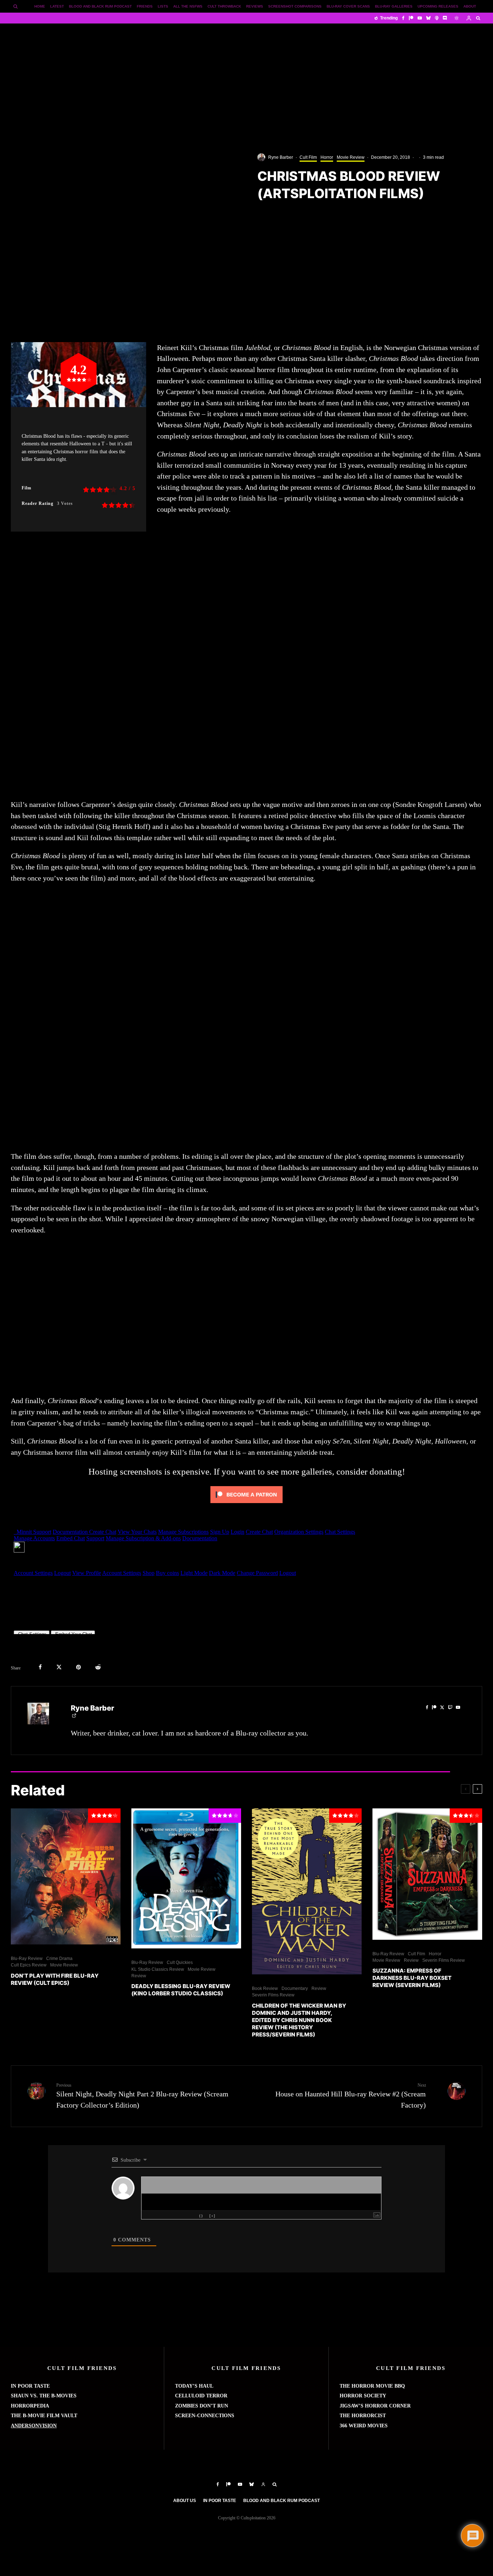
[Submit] (98, 1667)
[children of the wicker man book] (307, 1891)
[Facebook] (403, 18)
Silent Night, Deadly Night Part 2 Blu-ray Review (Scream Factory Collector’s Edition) (142, 2096)
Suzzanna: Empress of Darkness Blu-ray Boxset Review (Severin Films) (412, 1978)
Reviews (255, 6)
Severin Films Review (273, 1995)
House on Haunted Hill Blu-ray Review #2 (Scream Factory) (351, 2096)
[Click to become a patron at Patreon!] (247, 1504)
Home (40, 6)
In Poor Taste (220, 2501)
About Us (185, 2501)
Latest (57, 6)
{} (201, 2216)
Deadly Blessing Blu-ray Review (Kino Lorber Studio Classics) (181, 1990)
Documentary (295, 1988)
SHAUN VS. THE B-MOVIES (44, 2396)
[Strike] (162, 2216)
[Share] (40, 1667)
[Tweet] (59, 1667)
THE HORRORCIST (363, 2416)
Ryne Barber (281, 157)
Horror (327, 157)
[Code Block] (187, 2216)
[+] (212, 2216)
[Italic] (150, 2216)
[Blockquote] (180, 2216)
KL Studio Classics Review (158, 1969)
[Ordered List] (168, 2216)
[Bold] (144, 2216)
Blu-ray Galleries (394, 6)
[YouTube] (420, 18)
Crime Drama (59, 1959)
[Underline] (156, 2216)
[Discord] (445, 18)
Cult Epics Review (29, 1965)
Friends (145, 6)
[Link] (193, 2216)
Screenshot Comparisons (295, 6)
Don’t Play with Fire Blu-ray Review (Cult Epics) (55, 1979)
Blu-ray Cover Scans (348, 6)
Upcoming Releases (438, 6)
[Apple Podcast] (437, 18)
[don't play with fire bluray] (66, 1876)
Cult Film (308, 157)
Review (139, 1976)
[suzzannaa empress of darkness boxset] (427, 1874)
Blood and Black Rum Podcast (100, 6)
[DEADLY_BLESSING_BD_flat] (186, 1878)
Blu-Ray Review (27, 1959)
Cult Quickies (180, 1962)
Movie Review (351, 157)
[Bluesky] (428, 18)
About (470, 6)
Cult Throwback (224, 6)
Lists (163, 6)
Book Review (265, 1988)
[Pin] (78, 1667)
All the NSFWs (188, 6)
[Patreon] (411, 18)
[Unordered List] (174, 2216)
